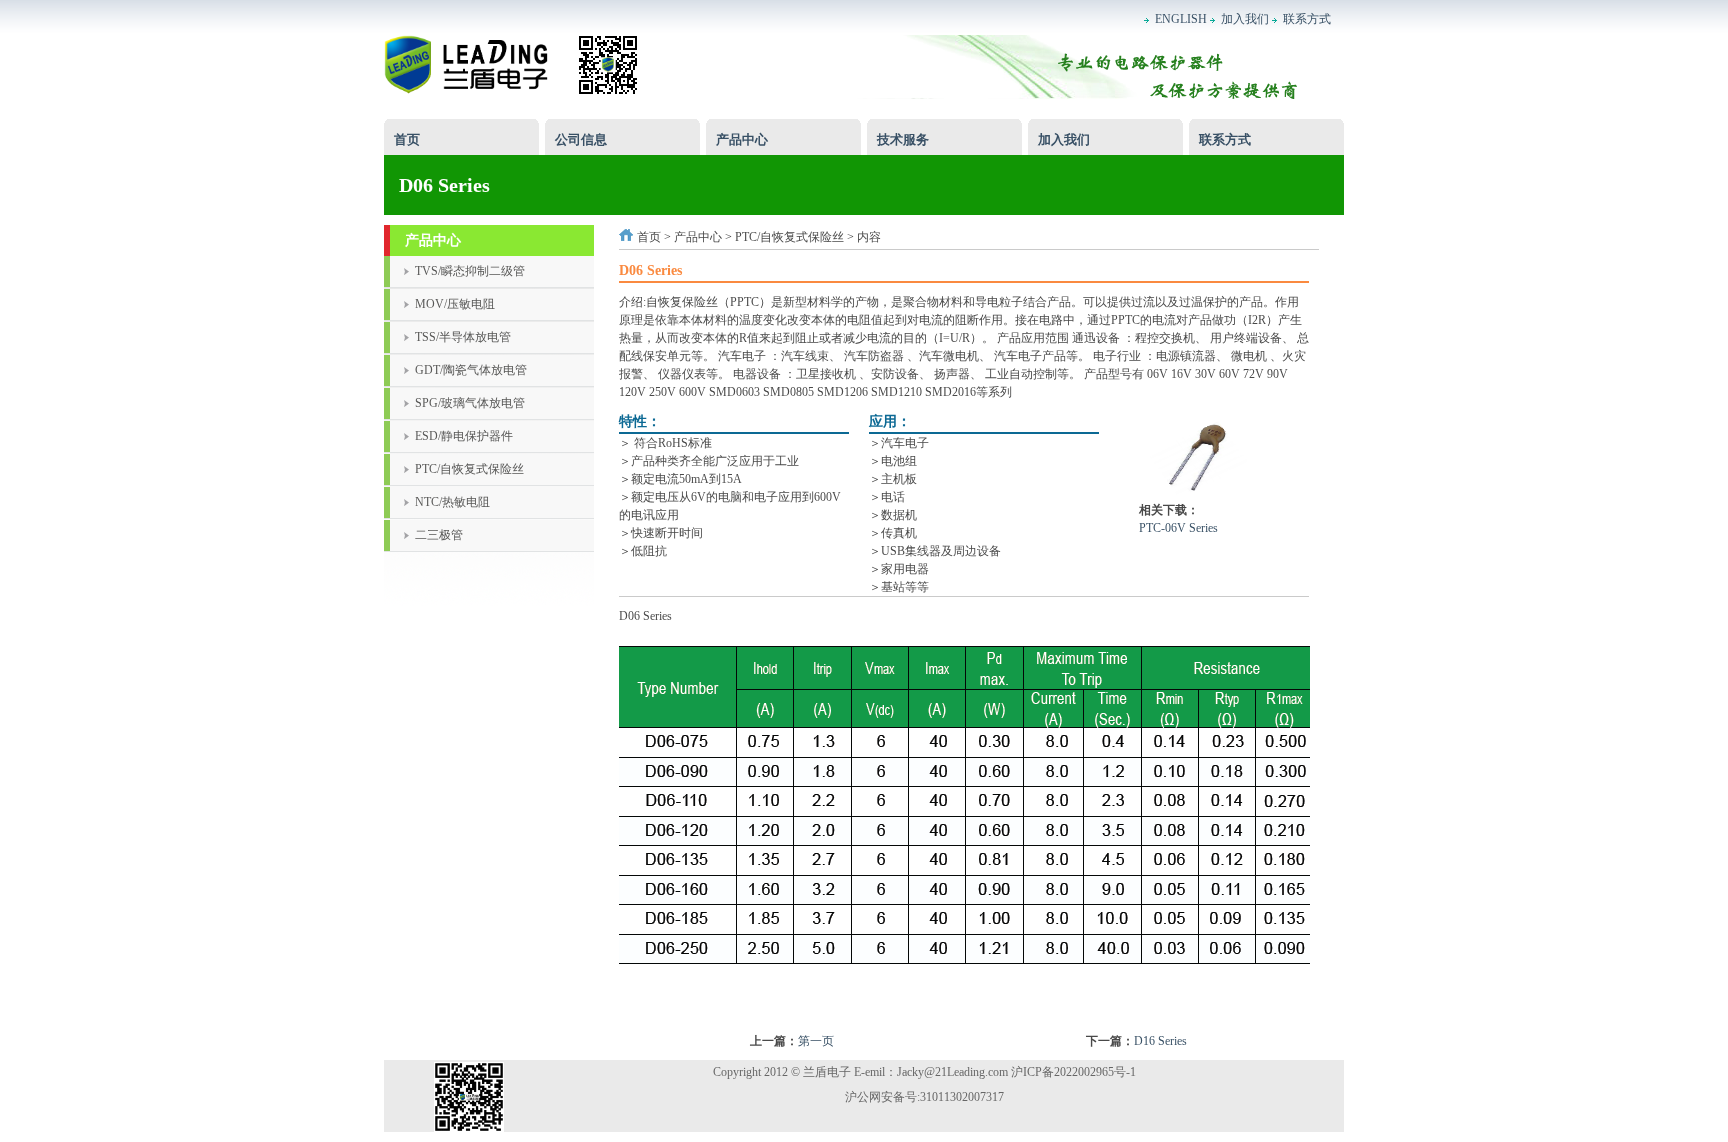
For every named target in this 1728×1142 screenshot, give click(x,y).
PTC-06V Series (1178, 528)
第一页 (816, 1041)
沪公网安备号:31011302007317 (924, 1097)
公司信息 (581, 139)
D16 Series (1160, 1041)
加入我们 (1064, 139)
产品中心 (742, 139)
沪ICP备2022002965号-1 (1073, 1072)
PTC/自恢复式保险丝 (789, 237)
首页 (407, 139)
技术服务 (903, 139)
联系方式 (1225, 139)
